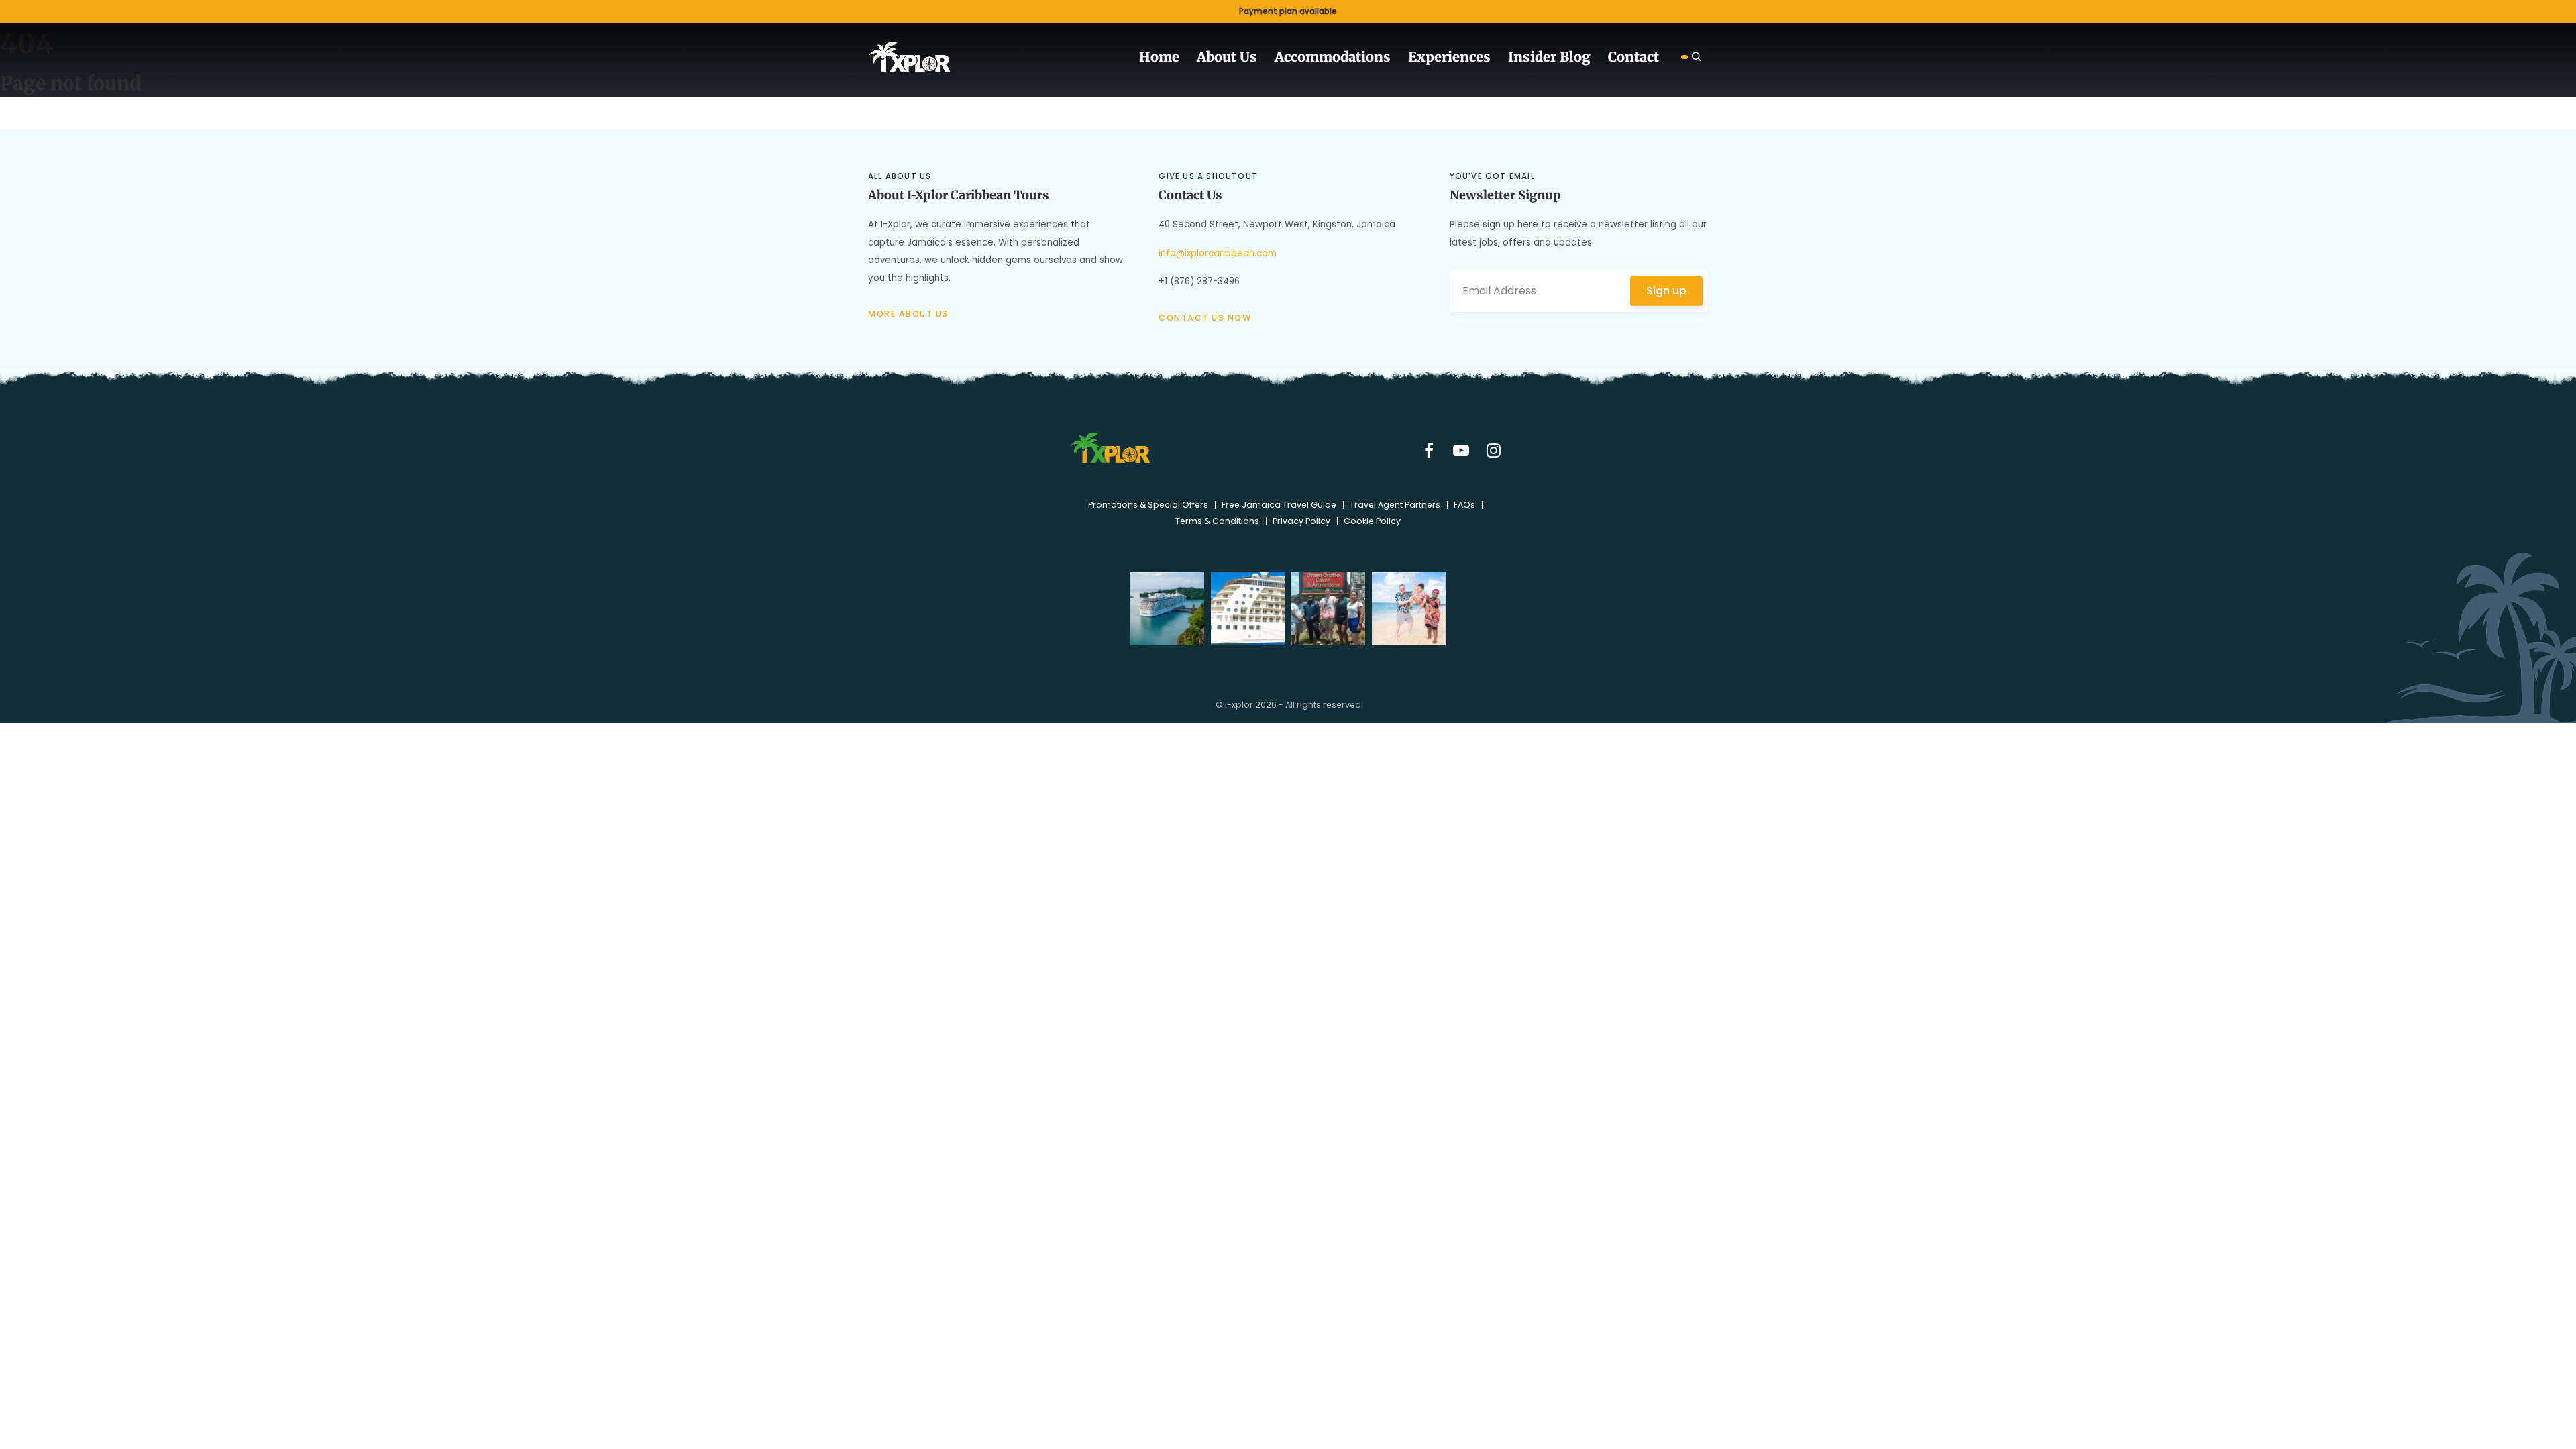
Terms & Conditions (1217, 517)
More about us (908, 314)
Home (1202, 54)
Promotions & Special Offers (1148, 500)
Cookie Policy (1372, 517)
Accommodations (1362, 54)
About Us (1265, 54)
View (1288, 12)
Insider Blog (1559, 54)
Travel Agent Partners (1395, 500)
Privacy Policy (1301, 517)
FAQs (1464, 500)
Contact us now (1205, 318)
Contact (1636, 54)
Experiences (1468, 54)
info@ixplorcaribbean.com (1218, 253)
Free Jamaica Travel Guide (1279, 500)
